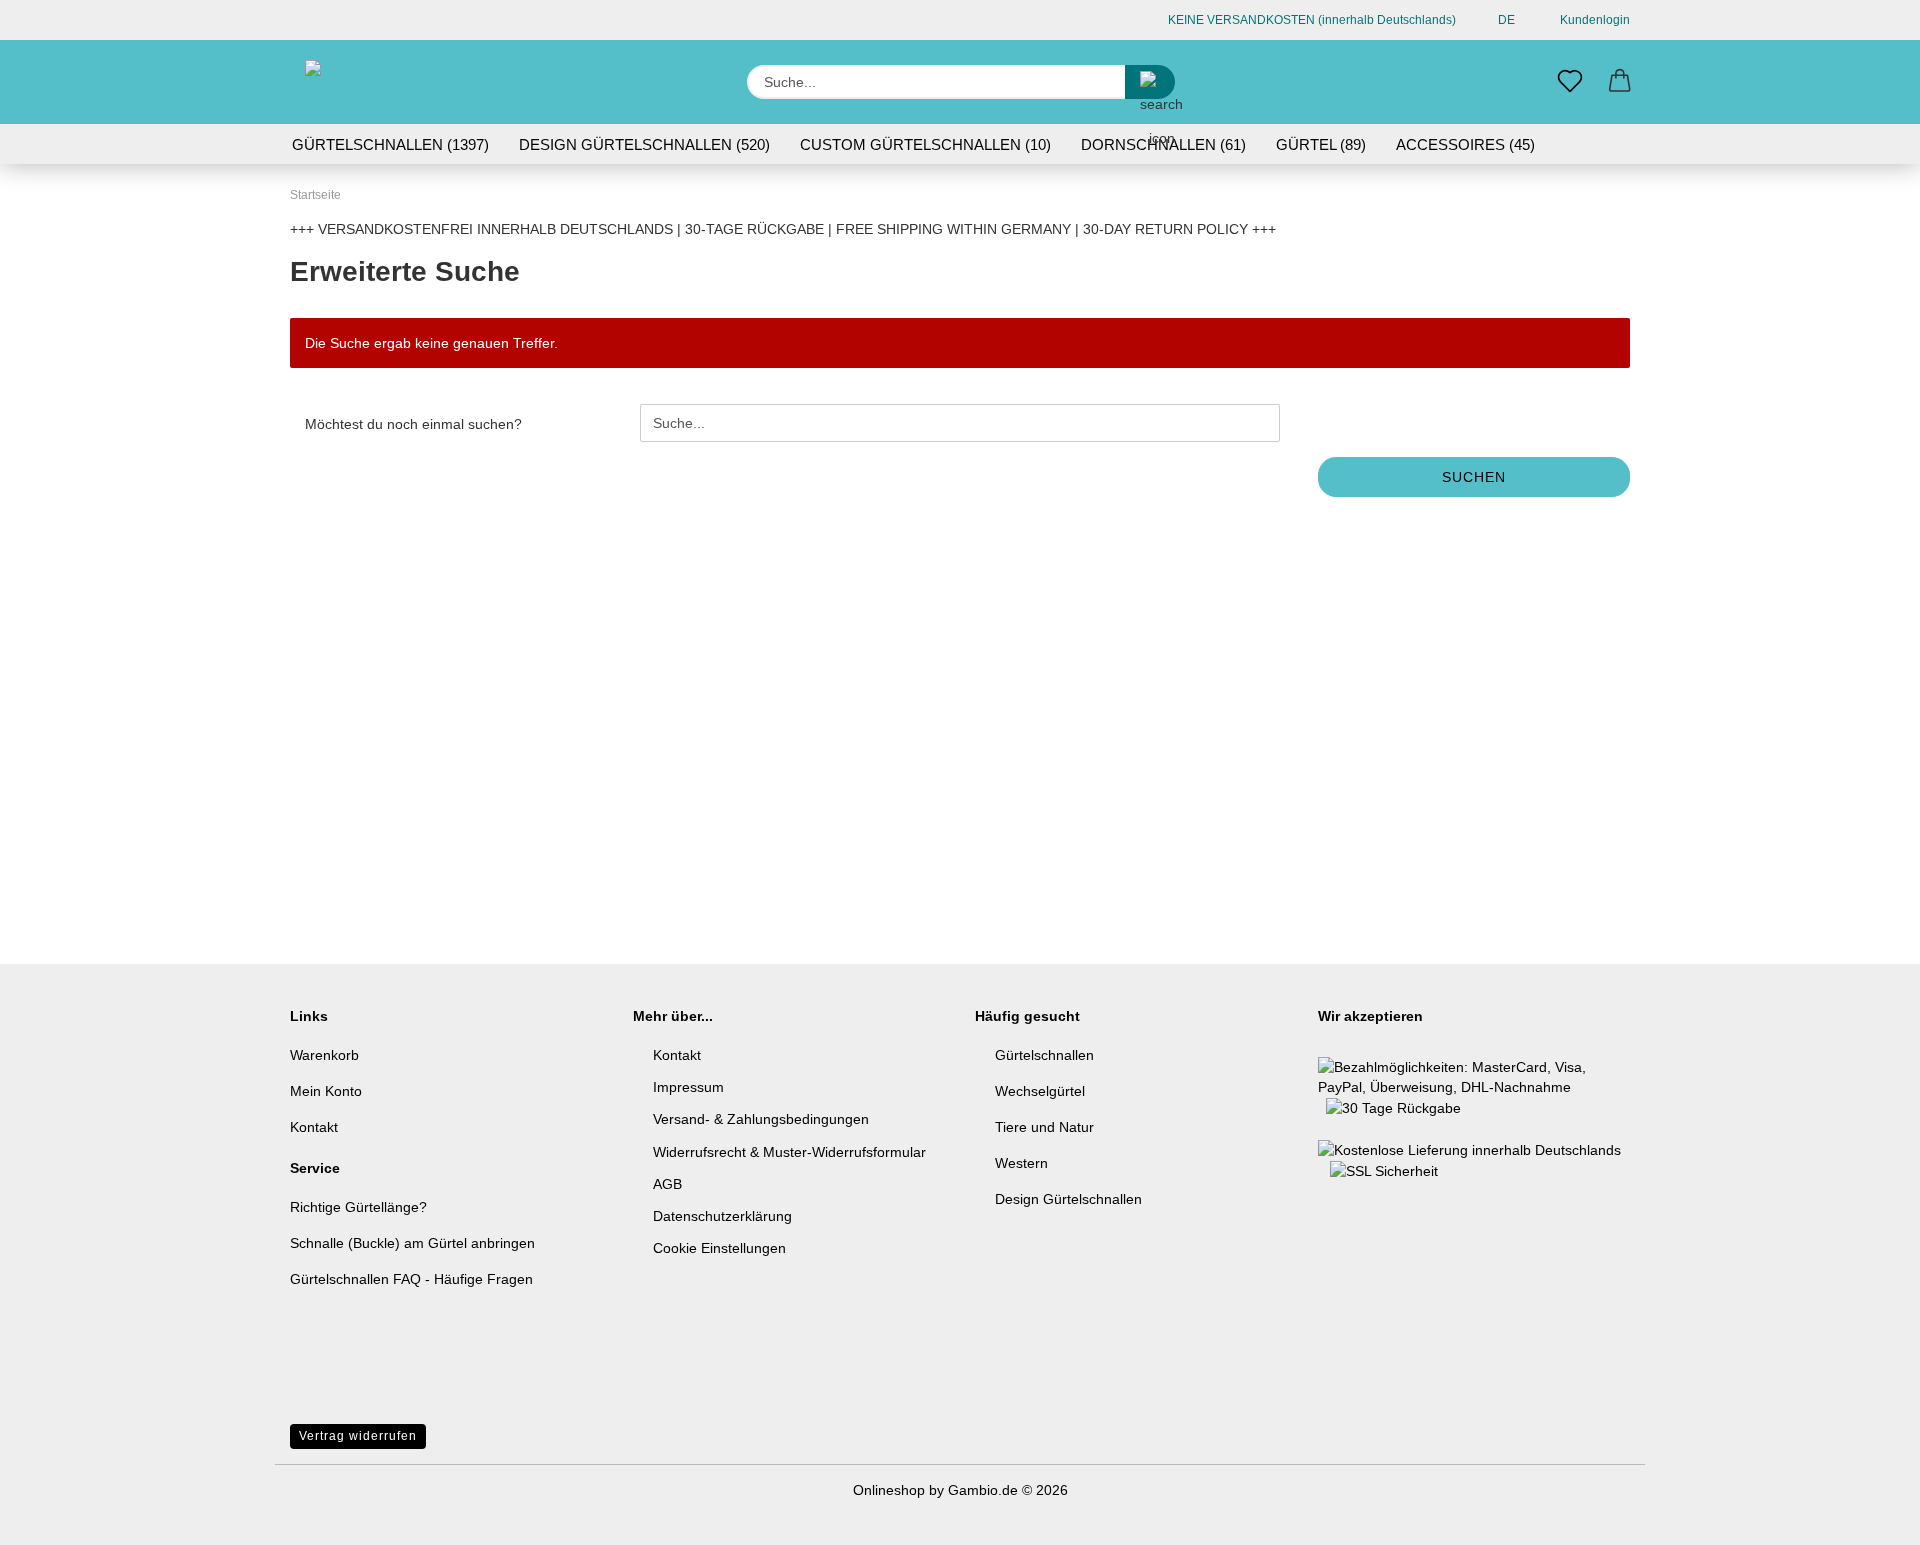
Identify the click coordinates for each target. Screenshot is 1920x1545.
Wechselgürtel (1040, 1091)
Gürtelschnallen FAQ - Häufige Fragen (411, 1279)
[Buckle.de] (376, 82)
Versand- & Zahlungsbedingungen (761, 1119)
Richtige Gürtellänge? (358, 1207)
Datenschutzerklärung (722, 1216)
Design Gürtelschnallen (1068, 1199)
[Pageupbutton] (1865, 1515)
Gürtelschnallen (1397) (390, 144)
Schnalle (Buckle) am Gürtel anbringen (412, 1243)
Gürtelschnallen (1044, 1055)
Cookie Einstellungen (719, 1248)
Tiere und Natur (1044, 1127)
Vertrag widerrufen (358, 1436)
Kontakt (314, 1127)
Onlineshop (889, 1490)
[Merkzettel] (1570, 82)
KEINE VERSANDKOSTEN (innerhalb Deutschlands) (1310, 20)
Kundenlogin (1592, 20)
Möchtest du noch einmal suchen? (413, 424)
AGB (667, 1184)
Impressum (688, 1087)
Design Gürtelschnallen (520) (644, 144)
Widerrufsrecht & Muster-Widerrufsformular (789, 1152)
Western (1021, 1163)
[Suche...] (1150, 82)
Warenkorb (324, 1055)
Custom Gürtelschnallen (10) (925, 144)
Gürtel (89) (1321, 144)
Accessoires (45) (1465, 144)
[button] (1620, 82)
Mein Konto (326, 1091)
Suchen (1474, 477)
